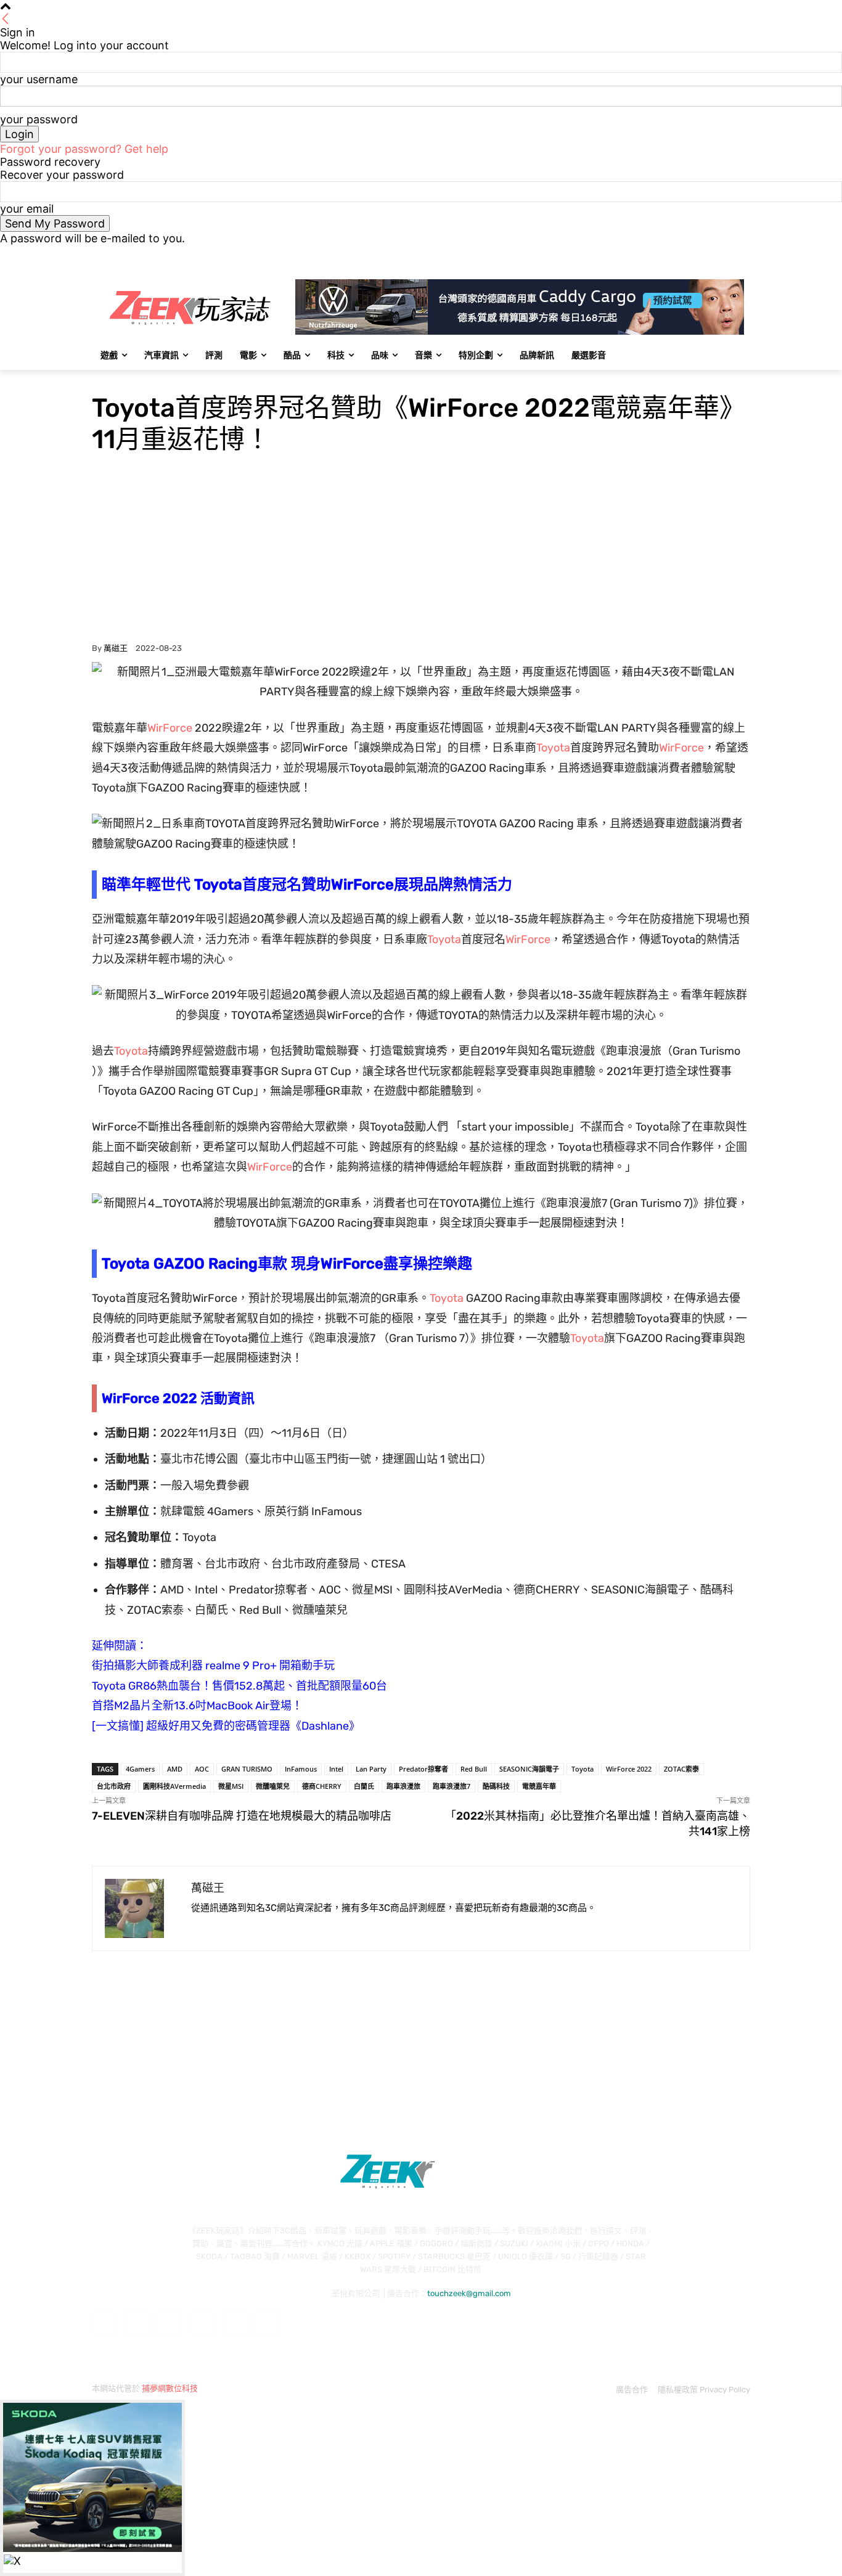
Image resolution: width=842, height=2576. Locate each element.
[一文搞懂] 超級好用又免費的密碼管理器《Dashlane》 (226, 1726)
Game (104, 378)
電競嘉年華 (539, 1786)
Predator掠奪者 (423, 1769)
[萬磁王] (142, 1908)
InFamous (301, 1769)
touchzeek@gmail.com (469, 2293)
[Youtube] (743, 254)
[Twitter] (709, 254)
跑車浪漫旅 (403, 1786)
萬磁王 (116, 648)
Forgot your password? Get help (84, 149)
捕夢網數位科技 (170, 2388)
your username (39, 79)
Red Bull (474, 1769)
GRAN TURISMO (247, 1769)
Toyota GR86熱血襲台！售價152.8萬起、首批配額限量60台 (239, 1686)
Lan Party (371, 1769)
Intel (336, 1769)
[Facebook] (675, 254)
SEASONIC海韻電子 (529, 1769)
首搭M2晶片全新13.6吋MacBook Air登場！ (197, 1706)
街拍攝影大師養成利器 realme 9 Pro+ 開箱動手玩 (213, 1666)
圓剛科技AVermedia (174, 1786)
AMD (175, 1769)
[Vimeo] (726, 254)
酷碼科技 (496, 1786)
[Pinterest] (202, 2324)
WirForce (170, 728)
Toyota (553, 748)
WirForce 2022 (629, 1769)
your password (39, 119)
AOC (202, 1769)
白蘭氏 (364, 1786)
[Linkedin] (169, 2324)
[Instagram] (692, 254)
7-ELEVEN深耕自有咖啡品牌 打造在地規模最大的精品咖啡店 (242, 1816)
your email (27, 209)
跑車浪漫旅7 (452, 1786)
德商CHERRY (322, 1786)
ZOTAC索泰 (681, 1769)
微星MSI (231, 1786)
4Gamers (140, 1769)
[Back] (6, 19)
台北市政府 (114, 1786)
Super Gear (166, 378)
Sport (131, 378)
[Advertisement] (421, 551)
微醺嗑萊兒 (273, 1786)
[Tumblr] (235, 2324)
